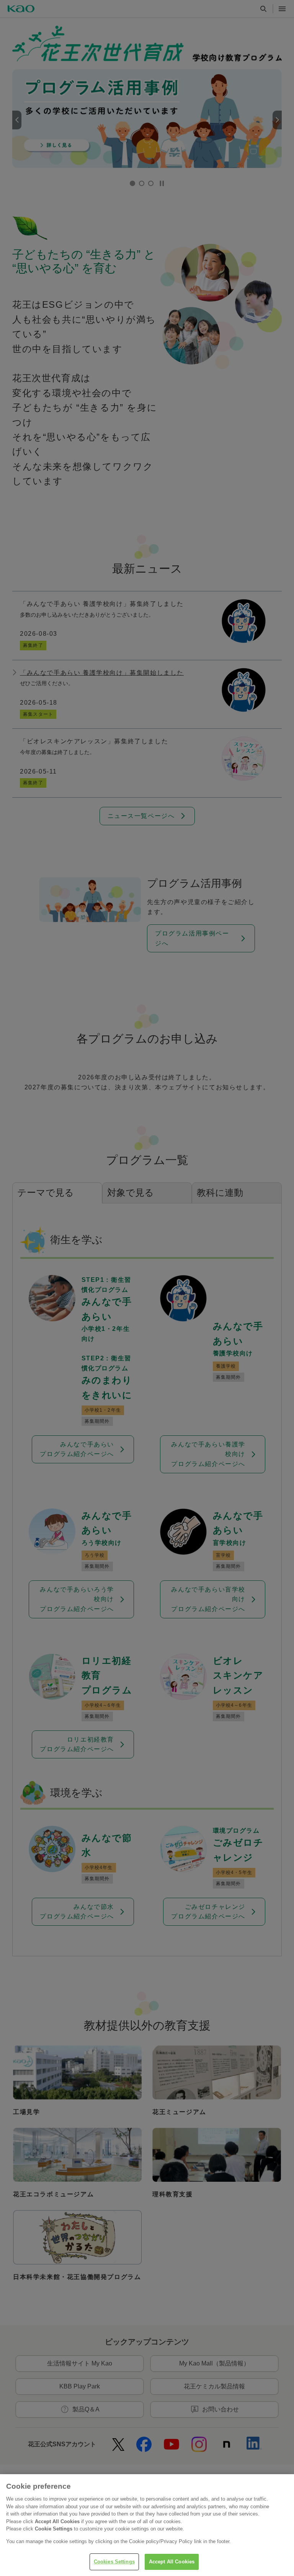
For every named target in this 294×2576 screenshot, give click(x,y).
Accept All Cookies (172, 2562)
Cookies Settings (114, 2562)
